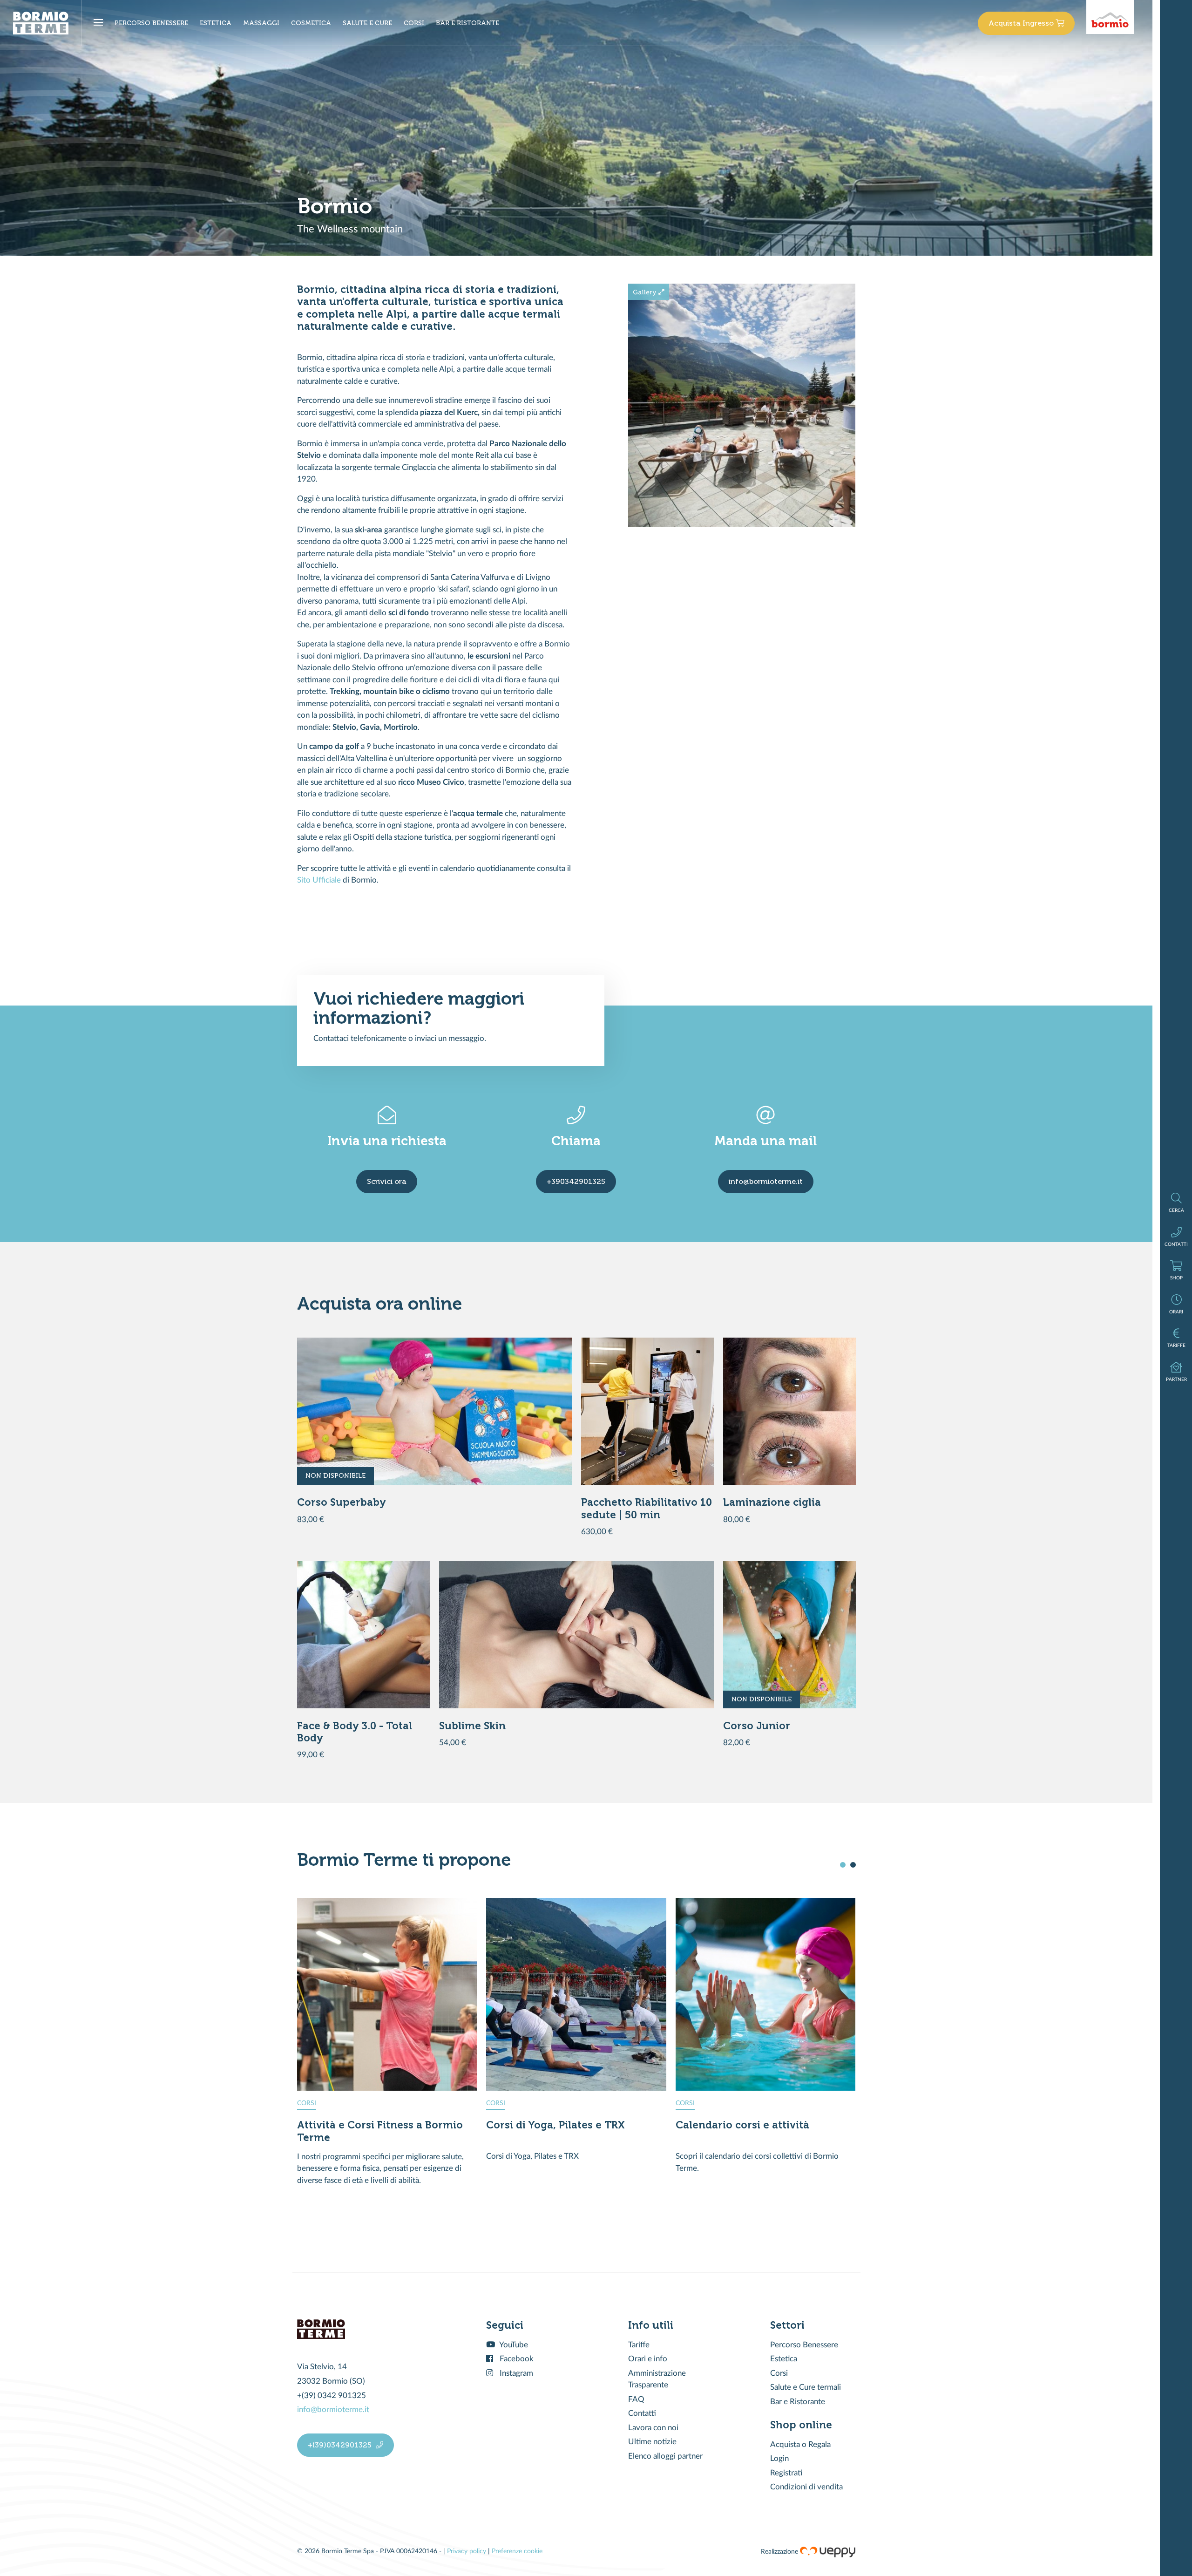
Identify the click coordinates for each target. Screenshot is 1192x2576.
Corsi (779, 2373)
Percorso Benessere (804, 2345)
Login (779, 2458)
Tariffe (1176, 1338)
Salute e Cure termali (806, 2387)
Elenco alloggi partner (665, 2456)
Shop (1176, 1271)
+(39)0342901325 (341, 2445)
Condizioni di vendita (806, 2487)
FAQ (636, 2399)
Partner (1176, 1372)
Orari (1176, 1305)
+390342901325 (576, 1181)
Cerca (1176, 1203)
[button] (843, 1865)
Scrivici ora (387, 1181)
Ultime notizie (652, 2442)
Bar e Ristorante (798, 2402)
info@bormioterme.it (766, 1181)
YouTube (513, 2345)
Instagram (515, 2373)
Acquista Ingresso (1022, 23)
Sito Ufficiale (319, 880)
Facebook (516, 2359)
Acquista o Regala (800, 2444)
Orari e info (648, 2359)
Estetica (784, 2359)
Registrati (786, 2473)
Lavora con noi (653, 2428)
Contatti (1176, 1237)
